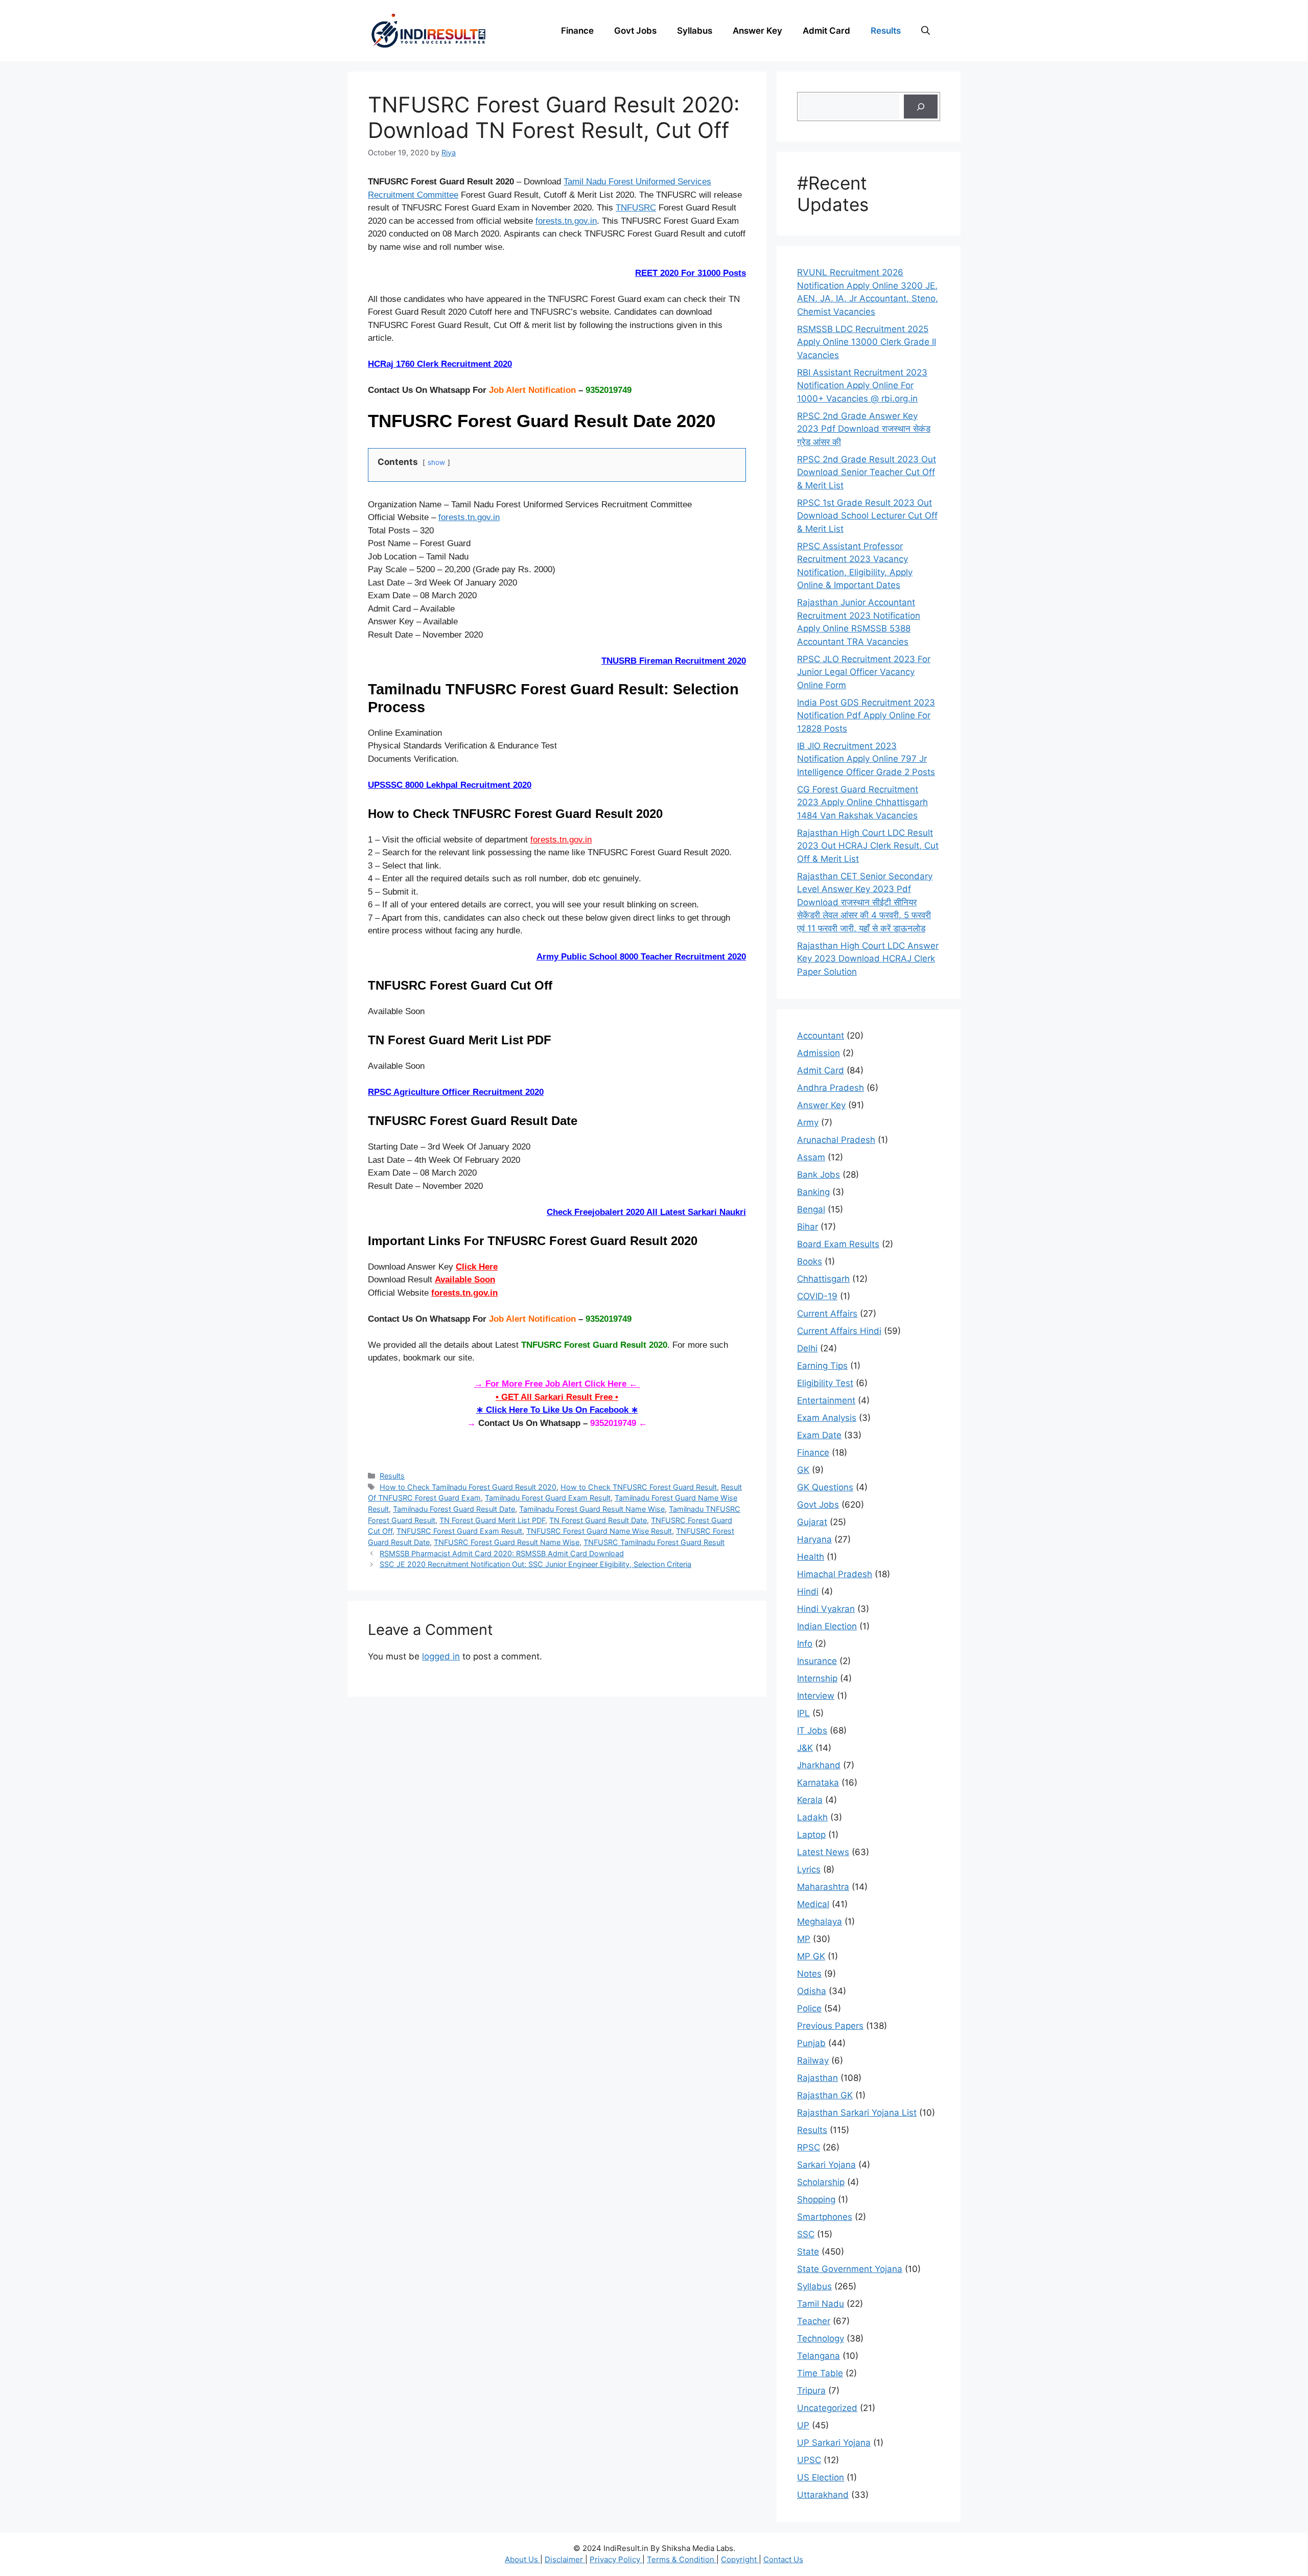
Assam (811, 1157)
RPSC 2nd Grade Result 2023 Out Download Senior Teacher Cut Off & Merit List (867, 472)
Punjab (811, 2043)
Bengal (811, 1209)
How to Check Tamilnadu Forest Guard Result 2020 (468, 1487)
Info (805, 1644)
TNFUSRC (636, 208)
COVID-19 (817, 1296)
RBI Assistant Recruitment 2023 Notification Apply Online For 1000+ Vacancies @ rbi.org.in (862, 385)
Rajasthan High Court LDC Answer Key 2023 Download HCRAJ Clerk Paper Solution (868, 959)
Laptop (811, 1835)
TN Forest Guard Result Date (598, 1520)
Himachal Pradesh (835, 1574)
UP (803, 2425)
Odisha (812, 1991)
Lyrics (809, 1869)
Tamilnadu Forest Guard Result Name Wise (592, 1509)
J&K (805, 1748)
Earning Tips (822, 1366)
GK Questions (825, 1487)
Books (810, 1261)
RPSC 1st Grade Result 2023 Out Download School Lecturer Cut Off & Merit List (867, 516)
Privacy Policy (616, 2559)
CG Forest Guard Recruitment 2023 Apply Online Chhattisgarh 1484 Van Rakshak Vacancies (862, 802)
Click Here (477, 1267)
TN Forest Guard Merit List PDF (492, 1520)
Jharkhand (819, 1765)
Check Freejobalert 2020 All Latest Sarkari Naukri (646, 1212)
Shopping (816, 2199)
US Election (821, 2477)
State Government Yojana (850, 2269)
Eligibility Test (825, 1383)
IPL (803, 1713)
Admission (819, 1053)
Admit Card (826, 31)
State (808, 2252)
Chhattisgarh (823, 1279)
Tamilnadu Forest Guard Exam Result (548, 1498)
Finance (577, 31)
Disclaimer (565, 2559)
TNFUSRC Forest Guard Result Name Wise (507, 1542)
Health (811, 1557)
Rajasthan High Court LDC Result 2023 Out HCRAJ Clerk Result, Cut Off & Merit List (868, 846)
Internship (817, 1678)
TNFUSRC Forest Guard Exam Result (459, 1531)
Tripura (811, 2391)
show (436, 462)
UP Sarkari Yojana (834, 2443)
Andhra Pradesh (831, 1088)
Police (809, 2008)
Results (886, 31)
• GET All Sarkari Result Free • (557, 1397)
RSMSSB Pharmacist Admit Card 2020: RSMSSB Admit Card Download (502, 1553)
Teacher (814, 2321)
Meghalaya (820, 1922)
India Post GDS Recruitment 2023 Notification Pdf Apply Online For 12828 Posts (866, 716)
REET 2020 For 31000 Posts (691, 273)
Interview (816, 1696)
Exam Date (819, 1435)
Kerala (810, 1800)
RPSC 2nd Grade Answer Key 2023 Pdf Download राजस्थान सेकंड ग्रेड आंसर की (864, 429)
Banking (813, 1192)
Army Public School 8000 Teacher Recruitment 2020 (641, 957)
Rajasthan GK (825, 2095)
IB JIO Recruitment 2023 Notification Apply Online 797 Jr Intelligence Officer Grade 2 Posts (866, 759)
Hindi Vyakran (826, 1609)
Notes (809, 1974)
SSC (806, 2234)
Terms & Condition (682, 2559)
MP (804, 1939)
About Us (522, 2559)
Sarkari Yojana (826, 2165)
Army (808, 1122)
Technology (821, 2338)
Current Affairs (827, 1314)
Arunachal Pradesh (836, 1140)
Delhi (807, 1348)
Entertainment (826, 1400)
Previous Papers (830, 2026)
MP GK (811, 1956)
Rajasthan (818, 2078)
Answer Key (757, 31)
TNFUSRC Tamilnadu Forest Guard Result (654, 1542)
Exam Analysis (827, 1418)
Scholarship (821, 2182)
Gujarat (812, 1522)
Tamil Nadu (821, 2304)
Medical (813, 1904)
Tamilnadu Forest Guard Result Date (454, 1509)
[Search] (921, 107)
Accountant (821, 1036)
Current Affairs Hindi (839, 1331)
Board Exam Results (838, 1244)
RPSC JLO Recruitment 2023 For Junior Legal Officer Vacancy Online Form (864, 672)
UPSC (809, 2460)
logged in (441, 1656)
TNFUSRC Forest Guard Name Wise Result (599, 1531)
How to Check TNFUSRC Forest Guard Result (639, 1487)
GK (803, 1470)
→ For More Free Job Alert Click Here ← (557, 1384)
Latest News (823, 1852)
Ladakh (812, 1817)
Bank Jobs (819, 1175)
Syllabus (695, 31)
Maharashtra (823, 1887)
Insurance (817, 1661)
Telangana (819, 2356)
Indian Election (827, 1626)
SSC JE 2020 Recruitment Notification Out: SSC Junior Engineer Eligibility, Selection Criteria (535, 1564)
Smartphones (825, 2217)
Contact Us (783, 2559)
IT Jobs (812, 1730)
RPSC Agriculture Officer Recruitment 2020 (456, 1092)
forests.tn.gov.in (566, 221)
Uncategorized (827, 2408)
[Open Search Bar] (926, 31)
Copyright (740, 2559)
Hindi (808, 1591)
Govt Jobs (635, 31)
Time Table (820, 2373)
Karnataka (818, 1783)
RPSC (809, 2147)
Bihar (808, 1227)
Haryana (814, 1539)
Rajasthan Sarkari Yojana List (857, 2113)
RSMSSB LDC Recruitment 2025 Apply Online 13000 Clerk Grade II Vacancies (867, 342)
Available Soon (465, 1280)
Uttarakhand (823, 2495)
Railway (813, 2060)
